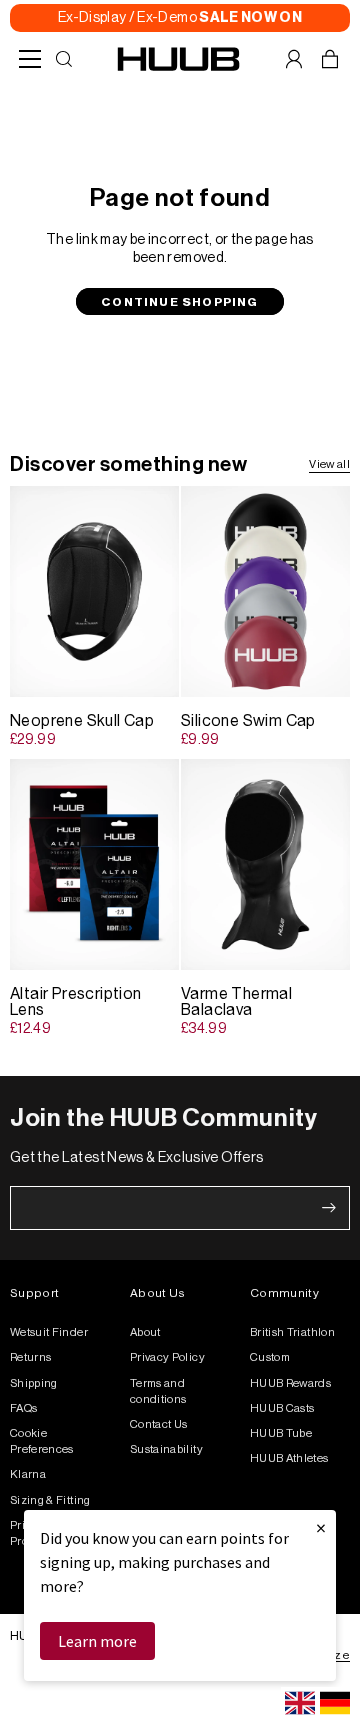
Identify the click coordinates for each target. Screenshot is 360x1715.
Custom (270, 1357)
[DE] (335, 1703)
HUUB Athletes (289, 1458)
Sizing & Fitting (50, 1500)
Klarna (28, 1474)
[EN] (300, 1703)
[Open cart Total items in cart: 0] (330, 59)
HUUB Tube (281, 1433)
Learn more (97, 1641)
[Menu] (30, 59)
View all (329, 464)
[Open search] (64, 59)
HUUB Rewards (290, 1383)
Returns (30, 1357)
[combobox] (300, 1703)
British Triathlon (292, 1332)
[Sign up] (329, 1208)
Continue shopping (179, 302)
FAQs (23, 1408)
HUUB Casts (282, 1408)
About (145, 1332)
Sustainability (166, 1449)
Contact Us (159, 1424)
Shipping (34, 1383)
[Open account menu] (294, 59)
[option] (335, 1703)
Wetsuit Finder (49, 1332)
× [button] (321, 1527)
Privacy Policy (167, 1357)
